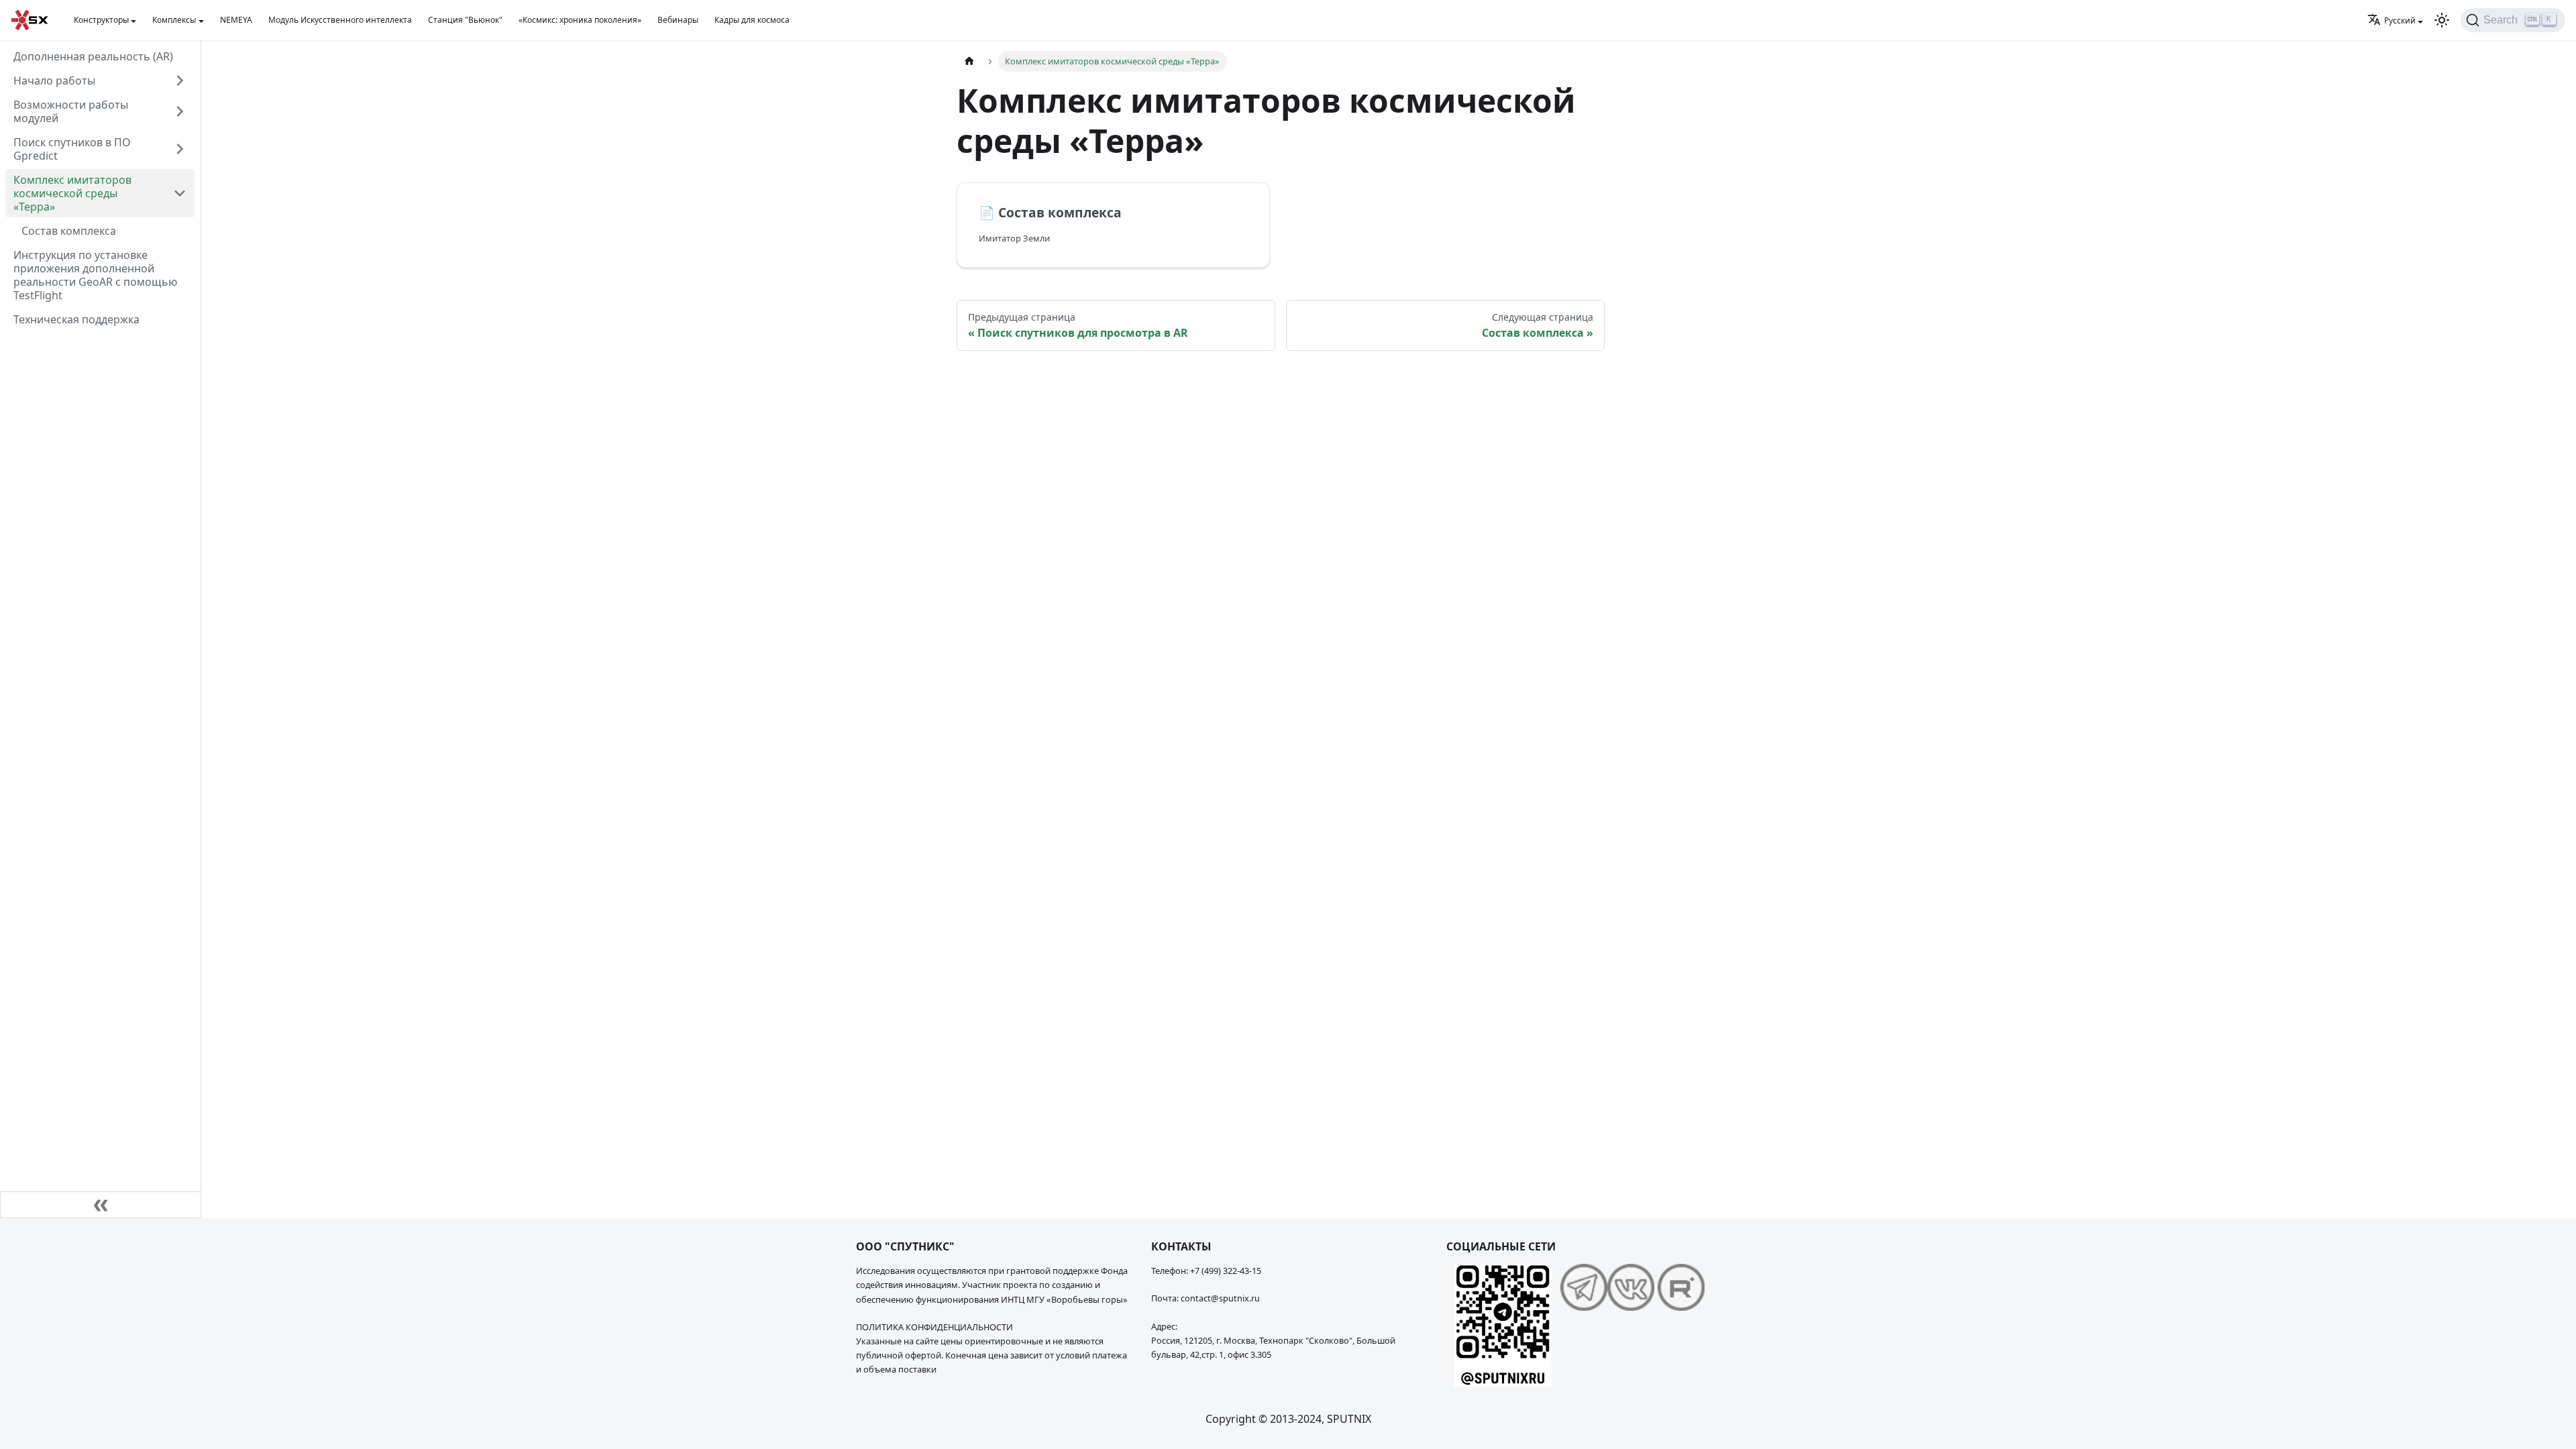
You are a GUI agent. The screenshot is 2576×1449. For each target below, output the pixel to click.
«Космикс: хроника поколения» (580, 20)
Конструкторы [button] (101, 20)
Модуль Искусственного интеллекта (340, 20)
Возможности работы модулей (71, 111)
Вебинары (678, 20)
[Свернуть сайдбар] (101, 1205)
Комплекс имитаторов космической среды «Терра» (72, 193)
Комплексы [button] (174, 20)
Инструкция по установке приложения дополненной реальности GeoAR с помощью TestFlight (95, 275)
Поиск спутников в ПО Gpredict (72, 149)
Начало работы (54, 80)
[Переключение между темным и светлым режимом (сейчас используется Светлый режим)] (2442, 20)
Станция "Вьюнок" (465, 20)
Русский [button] (2400, 20)
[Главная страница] (969, 61)
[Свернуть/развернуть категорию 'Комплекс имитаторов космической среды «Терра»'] (180, 193)
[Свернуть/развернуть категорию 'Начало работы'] (180, 80)
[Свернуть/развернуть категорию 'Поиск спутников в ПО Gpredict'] (180, 149)
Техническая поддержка (76, 319)
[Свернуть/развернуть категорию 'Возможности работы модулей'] (180, 111)
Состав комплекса (69, 231)
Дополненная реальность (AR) (93, 56)
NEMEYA (236, 20)
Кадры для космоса (752, 20)
